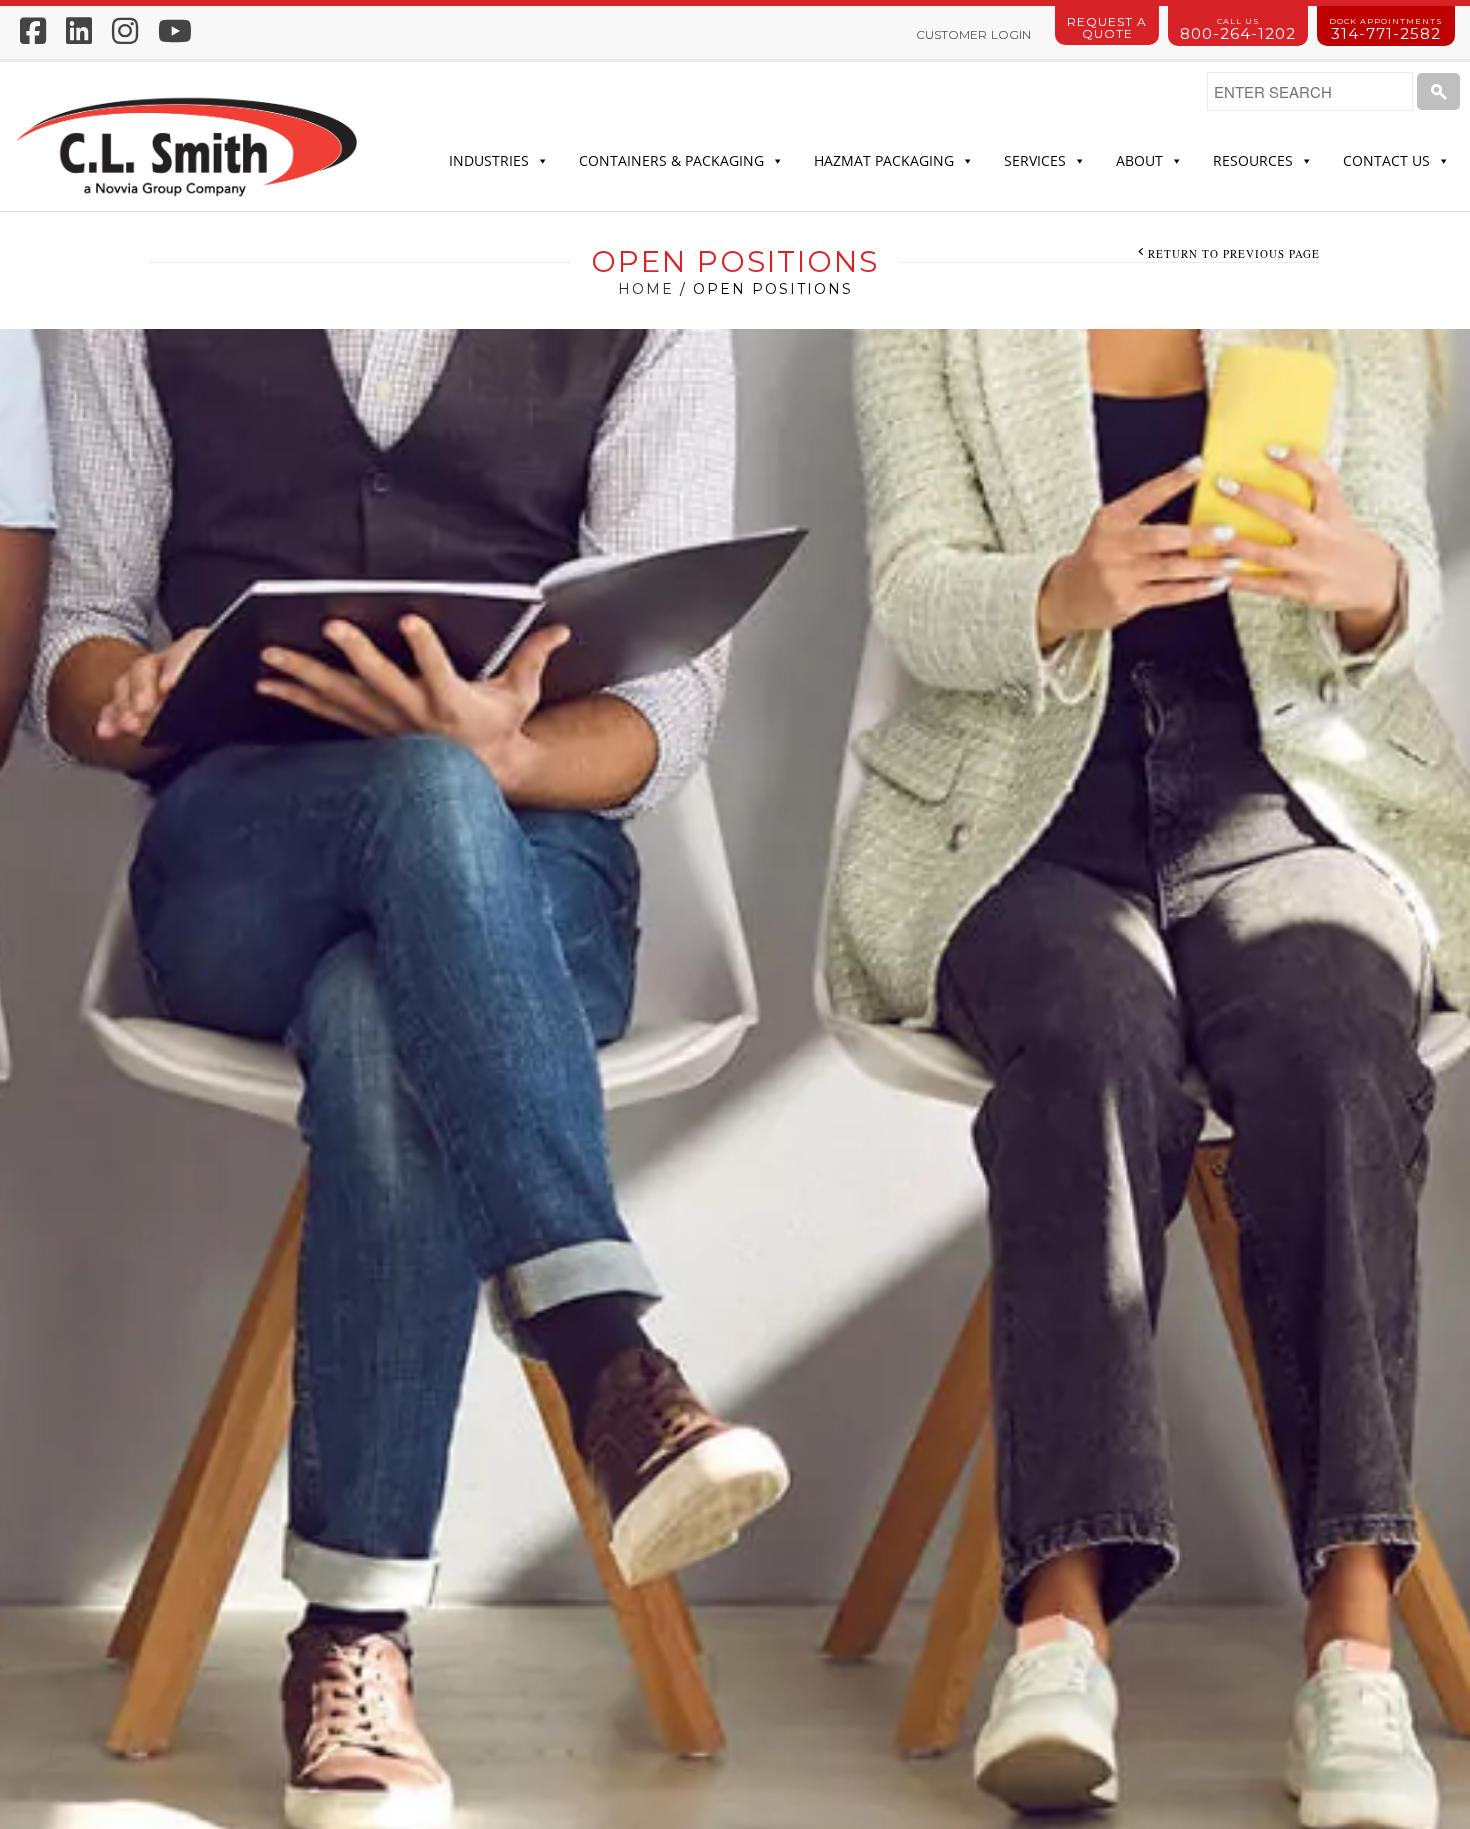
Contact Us (1386, 160)
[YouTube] (175, 30)
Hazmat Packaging (884, 160)
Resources (1253, 160)
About (1139, 160)
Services (1035, 160)
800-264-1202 (1238, 29)
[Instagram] (125, 30)
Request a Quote (1107, 27)
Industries (489, 160)
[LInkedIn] (79, 30)
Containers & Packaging (671, 160)
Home (646, 289)
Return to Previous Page (1234, 253)
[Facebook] (33, 30)
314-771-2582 (1386, 29)
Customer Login (973, 34)
